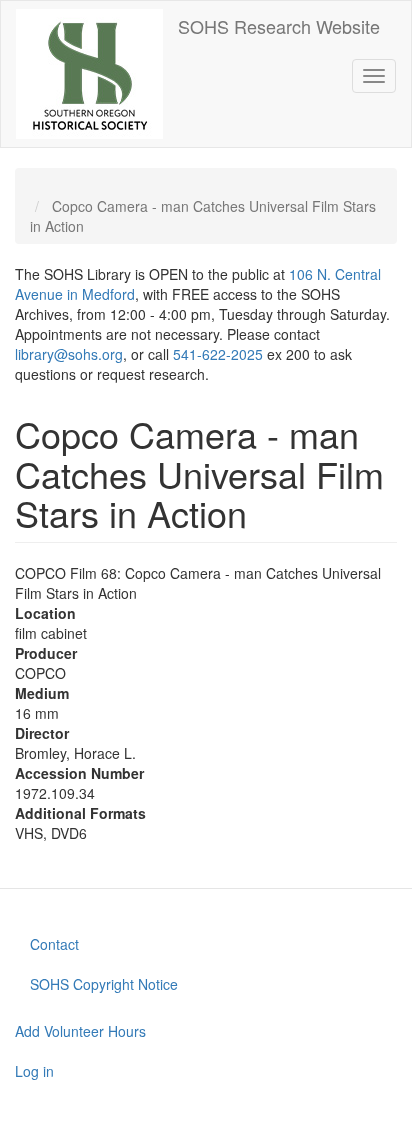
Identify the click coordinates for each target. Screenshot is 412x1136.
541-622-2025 (218, 354)
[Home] (89, 74)
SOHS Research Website (279, 26)
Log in (34, 1071)
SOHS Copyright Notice (104, 984)
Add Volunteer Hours (80, 1031)
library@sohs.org (69, 354)
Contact (54, 944)
